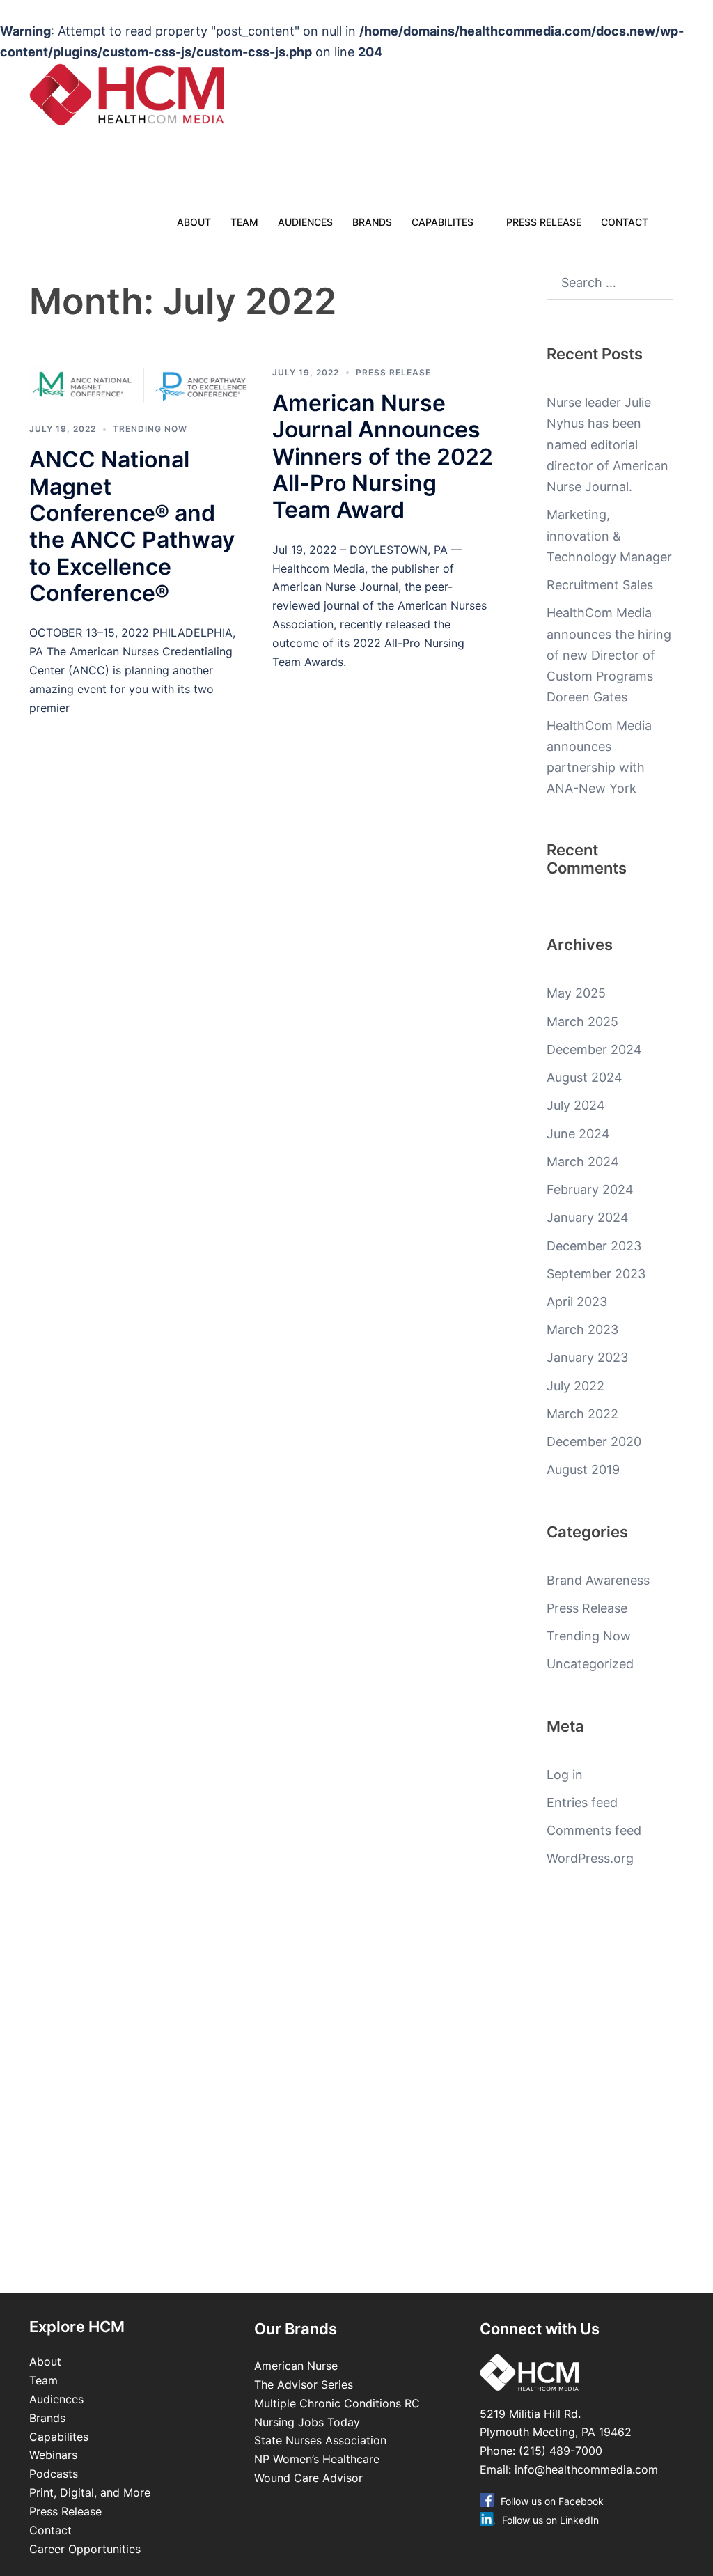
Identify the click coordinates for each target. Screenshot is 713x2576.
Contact (625, 222)
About (194, 222)
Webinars (53, 2455)
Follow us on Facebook (552, 2501)
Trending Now (150, 429)
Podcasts (54, 2474)
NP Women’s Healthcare (317, 2459)
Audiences (305, 222)
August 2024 (585, 1077)
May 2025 (576, 993)
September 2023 (596, 1274)
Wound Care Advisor (310, 2478)
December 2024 (594, 1049)
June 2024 (578, 1134)
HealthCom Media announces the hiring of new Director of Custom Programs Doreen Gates (609, 655)
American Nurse (296, 2366)
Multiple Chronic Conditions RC (337, 2403)
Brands (372, 222)
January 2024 (588, 1217)
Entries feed (582, 1802)
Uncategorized (590, 1664)
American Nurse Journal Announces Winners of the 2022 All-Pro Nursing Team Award (383, 457)
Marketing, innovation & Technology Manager (609, 535)
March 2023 (582, 1329)
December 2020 (594, 1442)
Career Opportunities (85, 2549)
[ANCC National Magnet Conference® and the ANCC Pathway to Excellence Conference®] (140, 386)
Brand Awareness (598, 1580)
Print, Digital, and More (90, 2492)
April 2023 (577, 1302)
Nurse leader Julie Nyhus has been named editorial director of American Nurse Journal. (608, 444)
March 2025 (582, 1022)
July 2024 (576, 1105)
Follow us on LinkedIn (550, 2520)
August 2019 (583, 1469)
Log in (565, 1775)
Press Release (544, 222)
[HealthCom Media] (154, 95)
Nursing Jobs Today (307, 2422)
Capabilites (442, 222)
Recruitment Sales (600, 585)
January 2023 (587, 1357)
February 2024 (590, 1189)
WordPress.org (590, 1858)
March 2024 (583, 1162)
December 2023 (594, 1246)
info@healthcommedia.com (586, 2469)
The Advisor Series (304, 2384)
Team (244, 222)
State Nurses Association (320, 2440)
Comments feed (594, 1830)
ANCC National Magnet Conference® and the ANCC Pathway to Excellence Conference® (132, 526)
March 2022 (582, 1414)
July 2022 (575, 1386)
